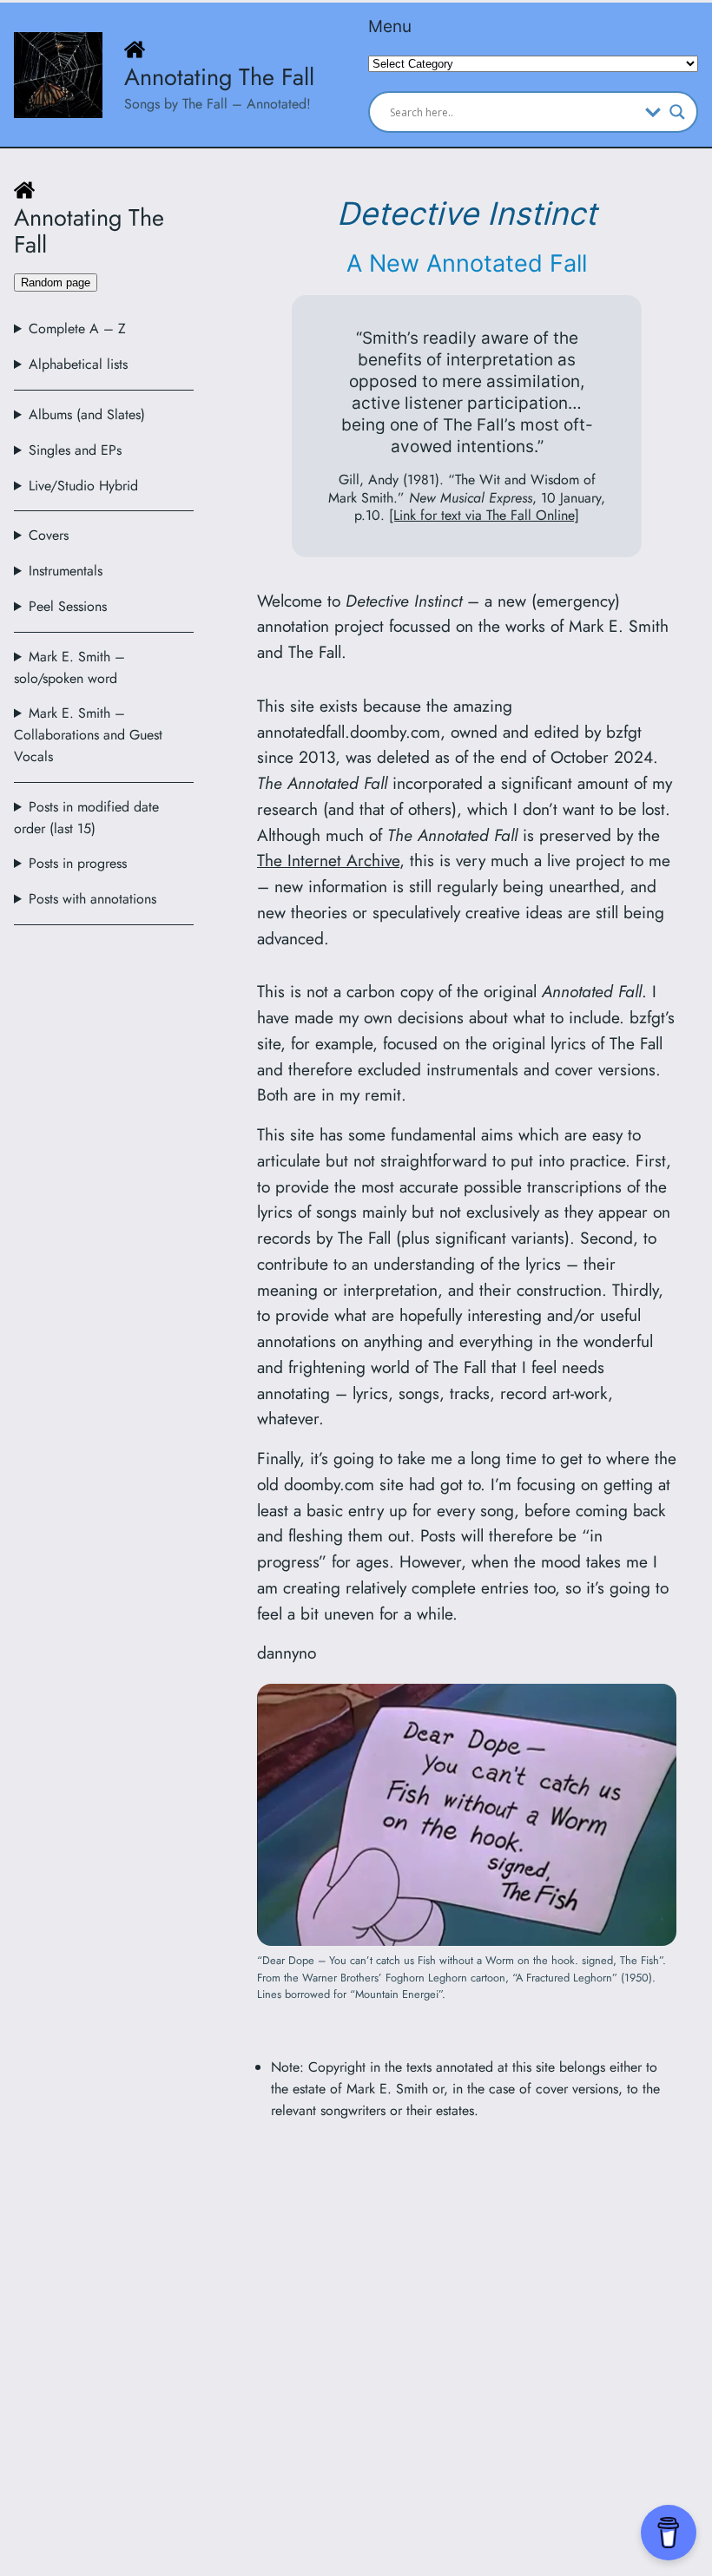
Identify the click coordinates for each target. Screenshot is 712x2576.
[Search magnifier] (677, 112)
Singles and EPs (75, 450)
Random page (56, 283)
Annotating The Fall (219, 77)
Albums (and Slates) (87, 414)
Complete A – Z (77, 329)
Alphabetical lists (78, 364)
